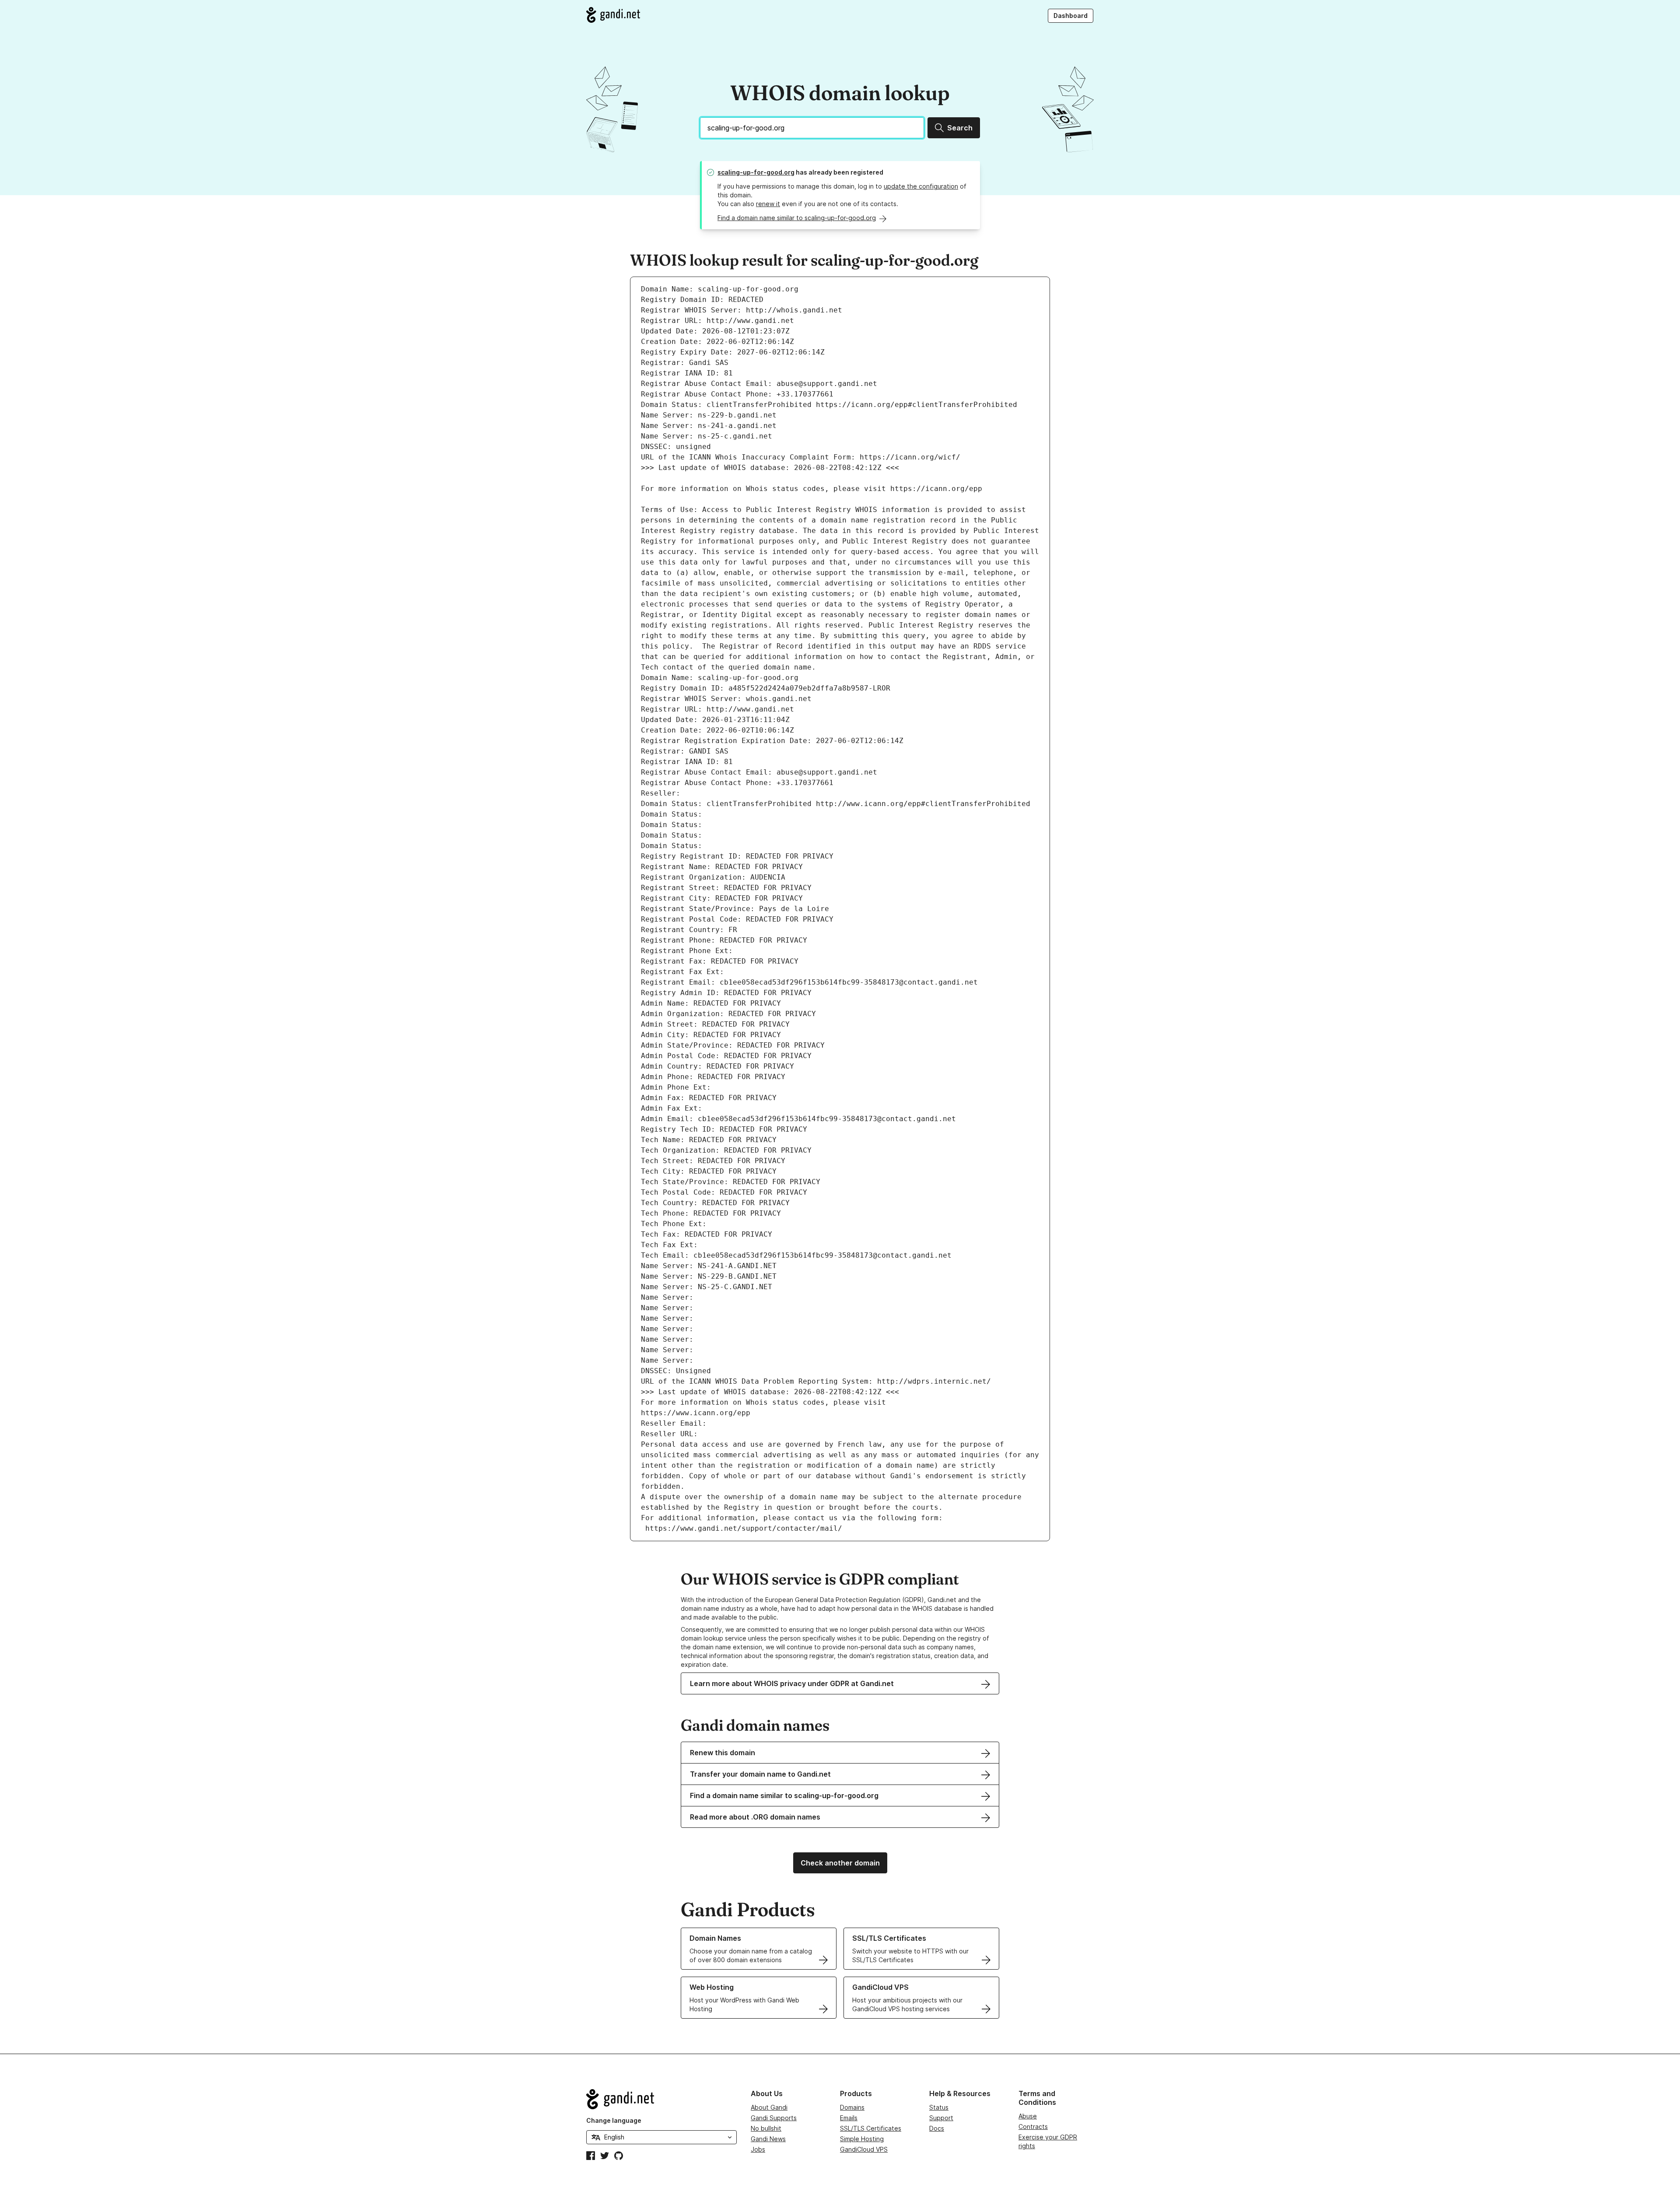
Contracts (1033, 2127)
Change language (614, 2120)
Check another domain (840, 1863)
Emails (849, 2118)
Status (939, 2107)
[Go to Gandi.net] (613, 15)
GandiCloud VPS (864, 2149)
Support (941, 2118)
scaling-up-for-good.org (756, 172)
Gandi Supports (774, 2118)
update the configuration (921, 186)
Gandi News (768, 2139)
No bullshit (766, 2128)
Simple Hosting (862, 2139)
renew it (768, 204)
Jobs (758, 2149)
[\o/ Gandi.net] (661, 2099)
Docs (937, 2128)
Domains (852, 2107)
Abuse (1028, 2116)
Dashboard (1071, 16)
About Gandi (769, 2107)
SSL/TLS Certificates (871, 2128)
